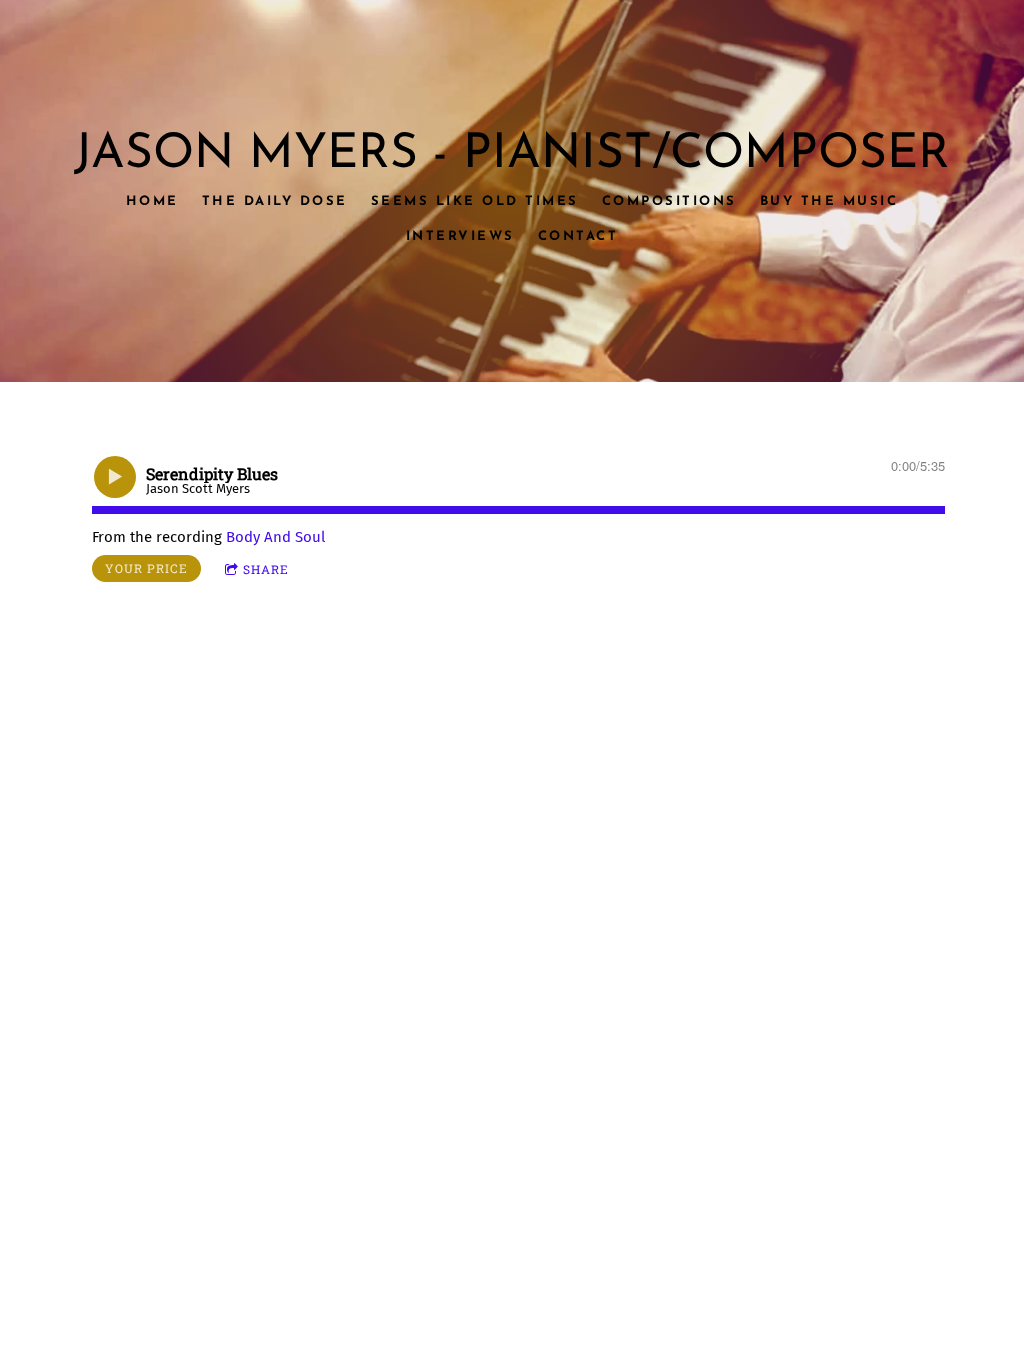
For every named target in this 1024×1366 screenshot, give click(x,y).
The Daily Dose (275, 200)
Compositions (669, 200)
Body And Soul (275, 537)
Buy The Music (829, 200)
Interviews (460, 235)
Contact (578, 235)
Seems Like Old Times (475, 200)
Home (152, 200)
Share (266, 569)
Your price (146, 568)
